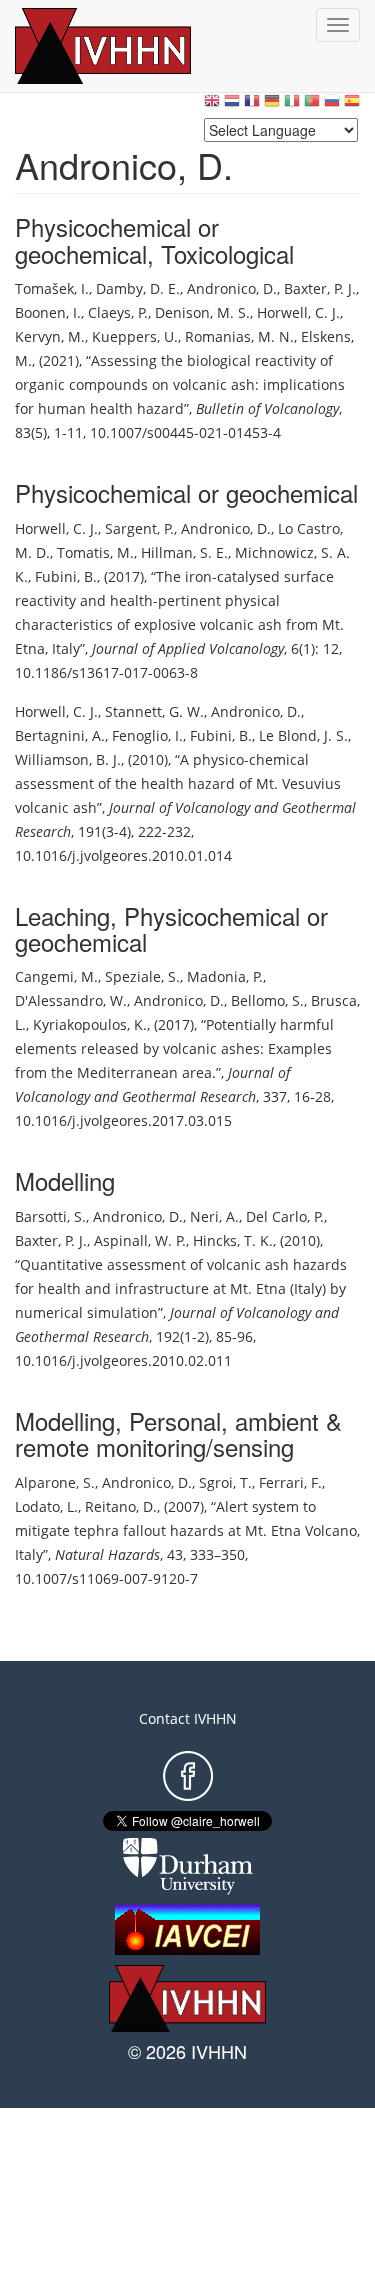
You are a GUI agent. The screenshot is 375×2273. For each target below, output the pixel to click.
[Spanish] (352, 105)
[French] (252, 105)
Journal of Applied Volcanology (188, 648)
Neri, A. (214, 1216)
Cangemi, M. (56, 976)
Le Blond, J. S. (303, 735)
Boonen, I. (48, 312)
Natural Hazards (107, 1554)
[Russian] (332, 105)
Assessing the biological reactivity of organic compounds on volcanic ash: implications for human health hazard (180, 384)
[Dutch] (232, 105)
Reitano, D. (121, 1506)
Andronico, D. (232, 288)
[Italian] (292, 105)
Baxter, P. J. (320, 288)
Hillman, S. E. (184, 552)
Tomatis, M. (95, 552)
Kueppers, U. (135, 336)
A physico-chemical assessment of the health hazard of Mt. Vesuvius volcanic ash (178, 783)
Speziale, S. (142, 976)
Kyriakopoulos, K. (90, 1024)
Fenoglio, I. (147, 735)
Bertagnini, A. (60, 735)
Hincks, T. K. (233, 1240)
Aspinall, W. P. (140, 1240)
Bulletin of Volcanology (267, 408)
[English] (212, 105)
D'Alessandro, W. (71, 1000)
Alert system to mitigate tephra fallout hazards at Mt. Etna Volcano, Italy (187, 1530)
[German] (272, 105)
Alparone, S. (55, 1482)
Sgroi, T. (225, 1482)
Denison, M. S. (202, 312)
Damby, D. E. (138, 288)
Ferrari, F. (290, 1482)
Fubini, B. (66, 576)
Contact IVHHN (188, 1718)
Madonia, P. (225, 976)
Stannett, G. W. (154, 711)
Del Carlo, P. (285, 1216)
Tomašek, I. (52, 288)
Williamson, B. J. (68, 759)
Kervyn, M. (50, 336)
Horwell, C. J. (298, 312)
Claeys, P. (118, 312)
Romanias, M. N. (239, 336)
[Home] (125, 46)
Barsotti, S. (50, 1216)
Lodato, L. (46, 1506)
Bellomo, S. (267, 1000)
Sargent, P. (139, 528)
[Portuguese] (312, 105)
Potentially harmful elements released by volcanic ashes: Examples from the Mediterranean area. (174, 1048)
